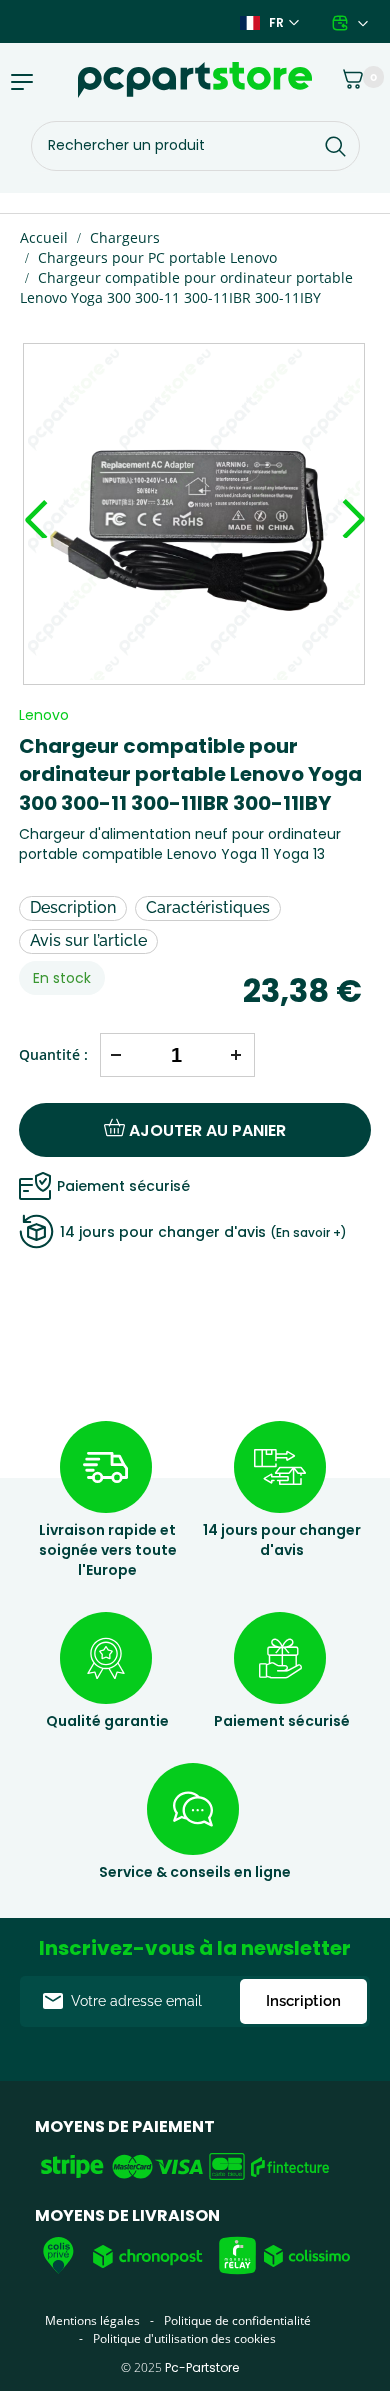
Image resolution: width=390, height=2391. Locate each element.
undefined (36, 499)
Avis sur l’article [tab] (88, 940)
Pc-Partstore (202, 2367)
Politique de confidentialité (237, 2320)
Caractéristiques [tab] (208, 907)
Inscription (303, 2001)
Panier (342, 75)
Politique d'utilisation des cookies (184, 2338)
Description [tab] (73, 907)
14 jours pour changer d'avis (203, 1232)
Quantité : (53, 1054)
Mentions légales (92, 2320)
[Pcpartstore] (195, 80)
